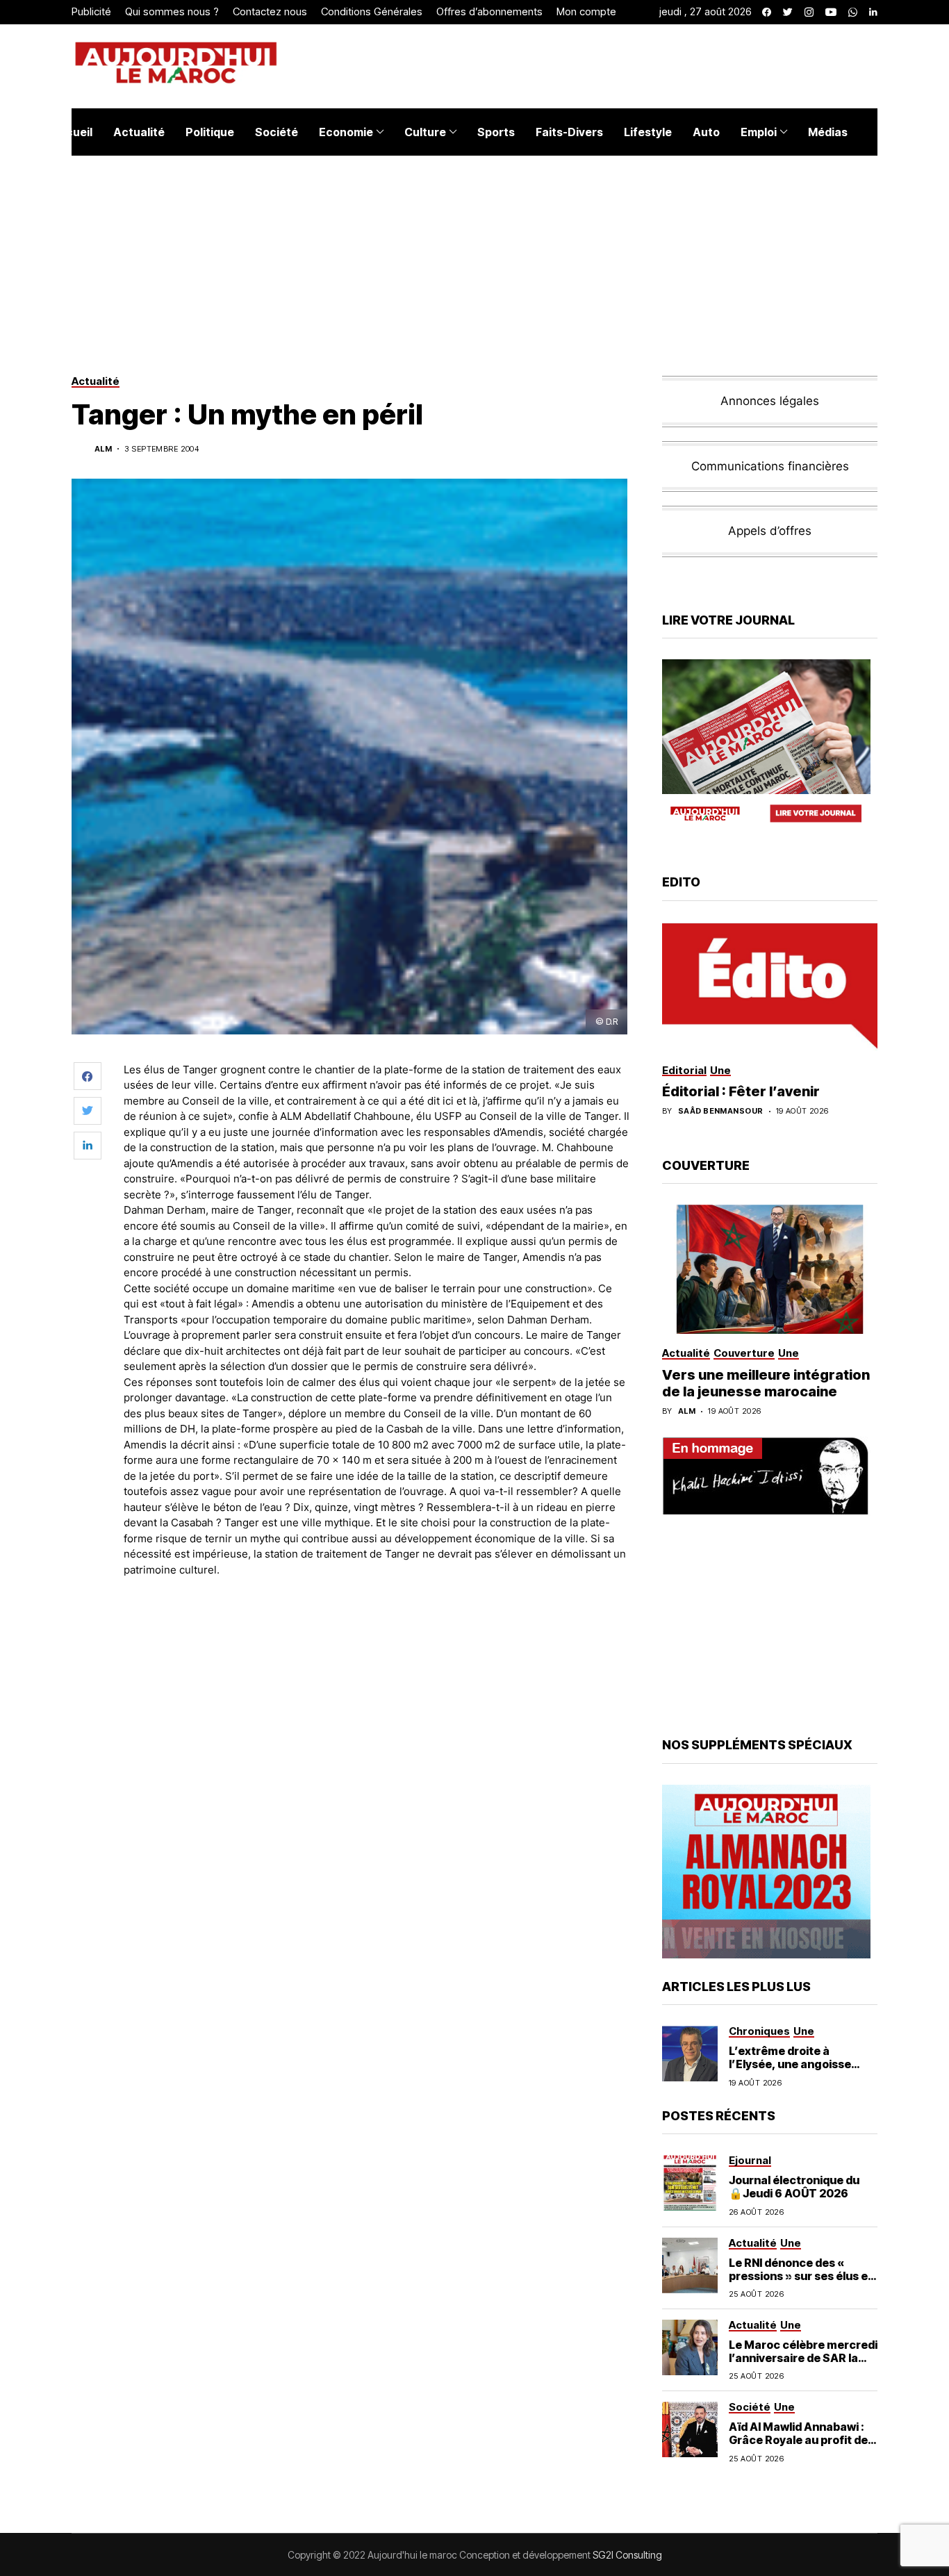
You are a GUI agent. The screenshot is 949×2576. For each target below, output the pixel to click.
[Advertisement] (377, 1626)
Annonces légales (770, 401)
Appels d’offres (770, 531)
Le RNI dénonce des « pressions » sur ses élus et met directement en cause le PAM (802, 2283)
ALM (103, 449)
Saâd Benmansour (721, 1111)
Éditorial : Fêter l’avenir (741, 1091)
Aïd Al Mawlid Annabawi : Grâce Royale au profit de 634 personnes (798, 2440)
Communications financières (770, 466)
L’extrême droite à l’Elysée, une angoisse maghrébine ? (790, 2064)
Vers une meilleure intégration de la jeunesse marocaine (766, 1383)
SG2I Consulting (627, 2555)
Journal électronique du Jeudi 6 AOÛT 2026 (794, 2187)
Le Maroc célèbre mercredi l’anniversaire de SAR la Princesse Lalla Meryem (803, 2358)
